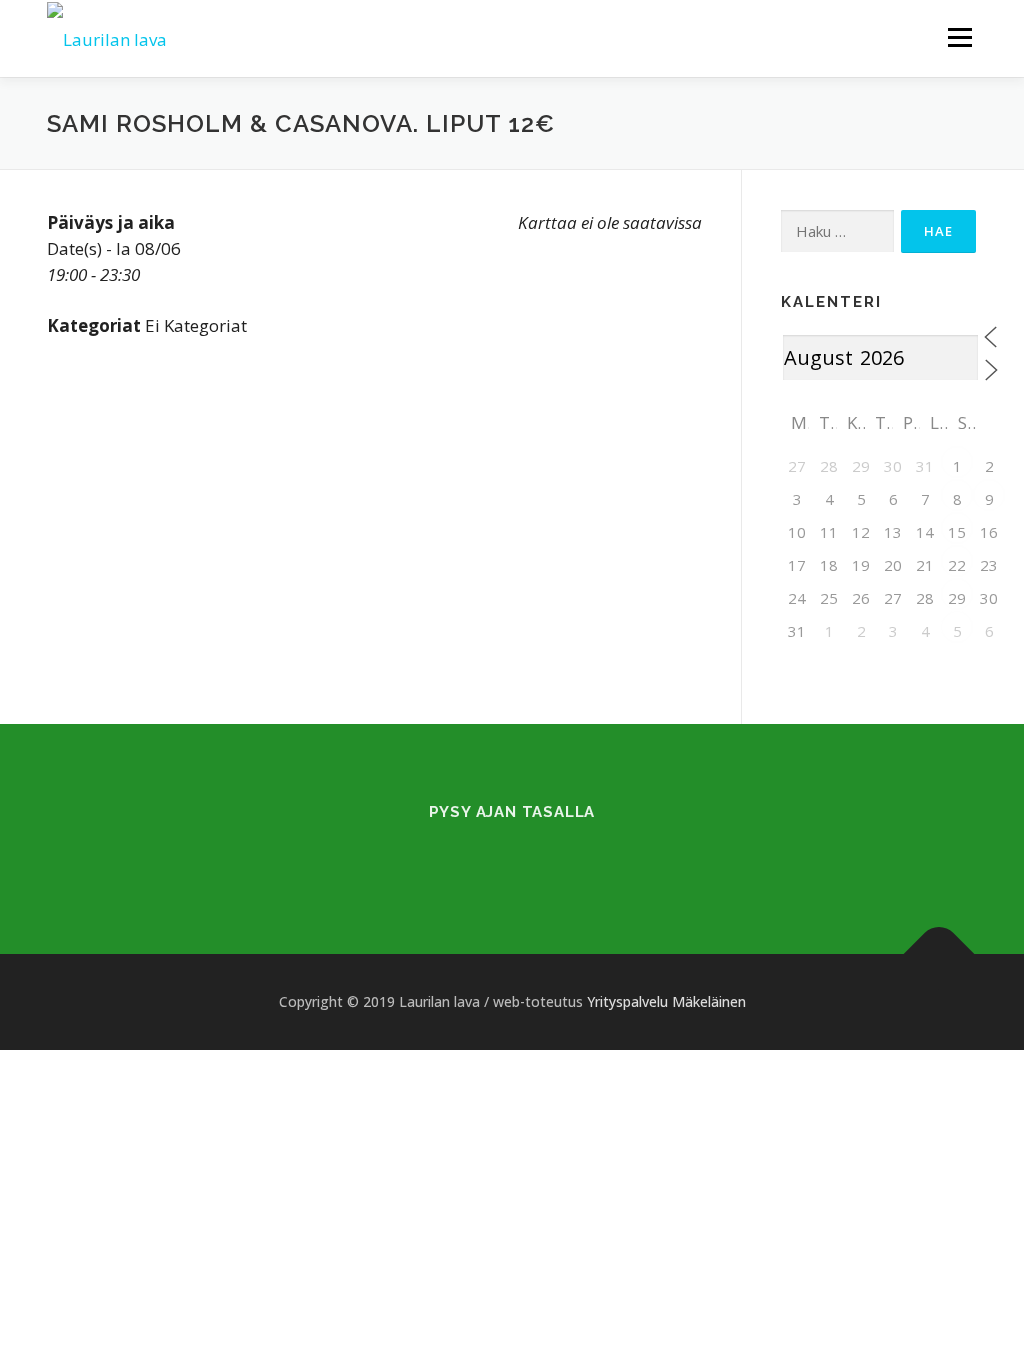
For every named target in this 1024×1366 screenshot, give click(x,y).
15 (957, 532)
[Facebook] (487, 854)
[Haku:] (837, 231)
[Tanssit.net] (536, 854)
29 (957, 598)
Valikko (959, 37)
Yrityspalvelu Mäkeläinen (666, 1001)
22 (957, 565)
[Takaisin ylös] (939, 953)
